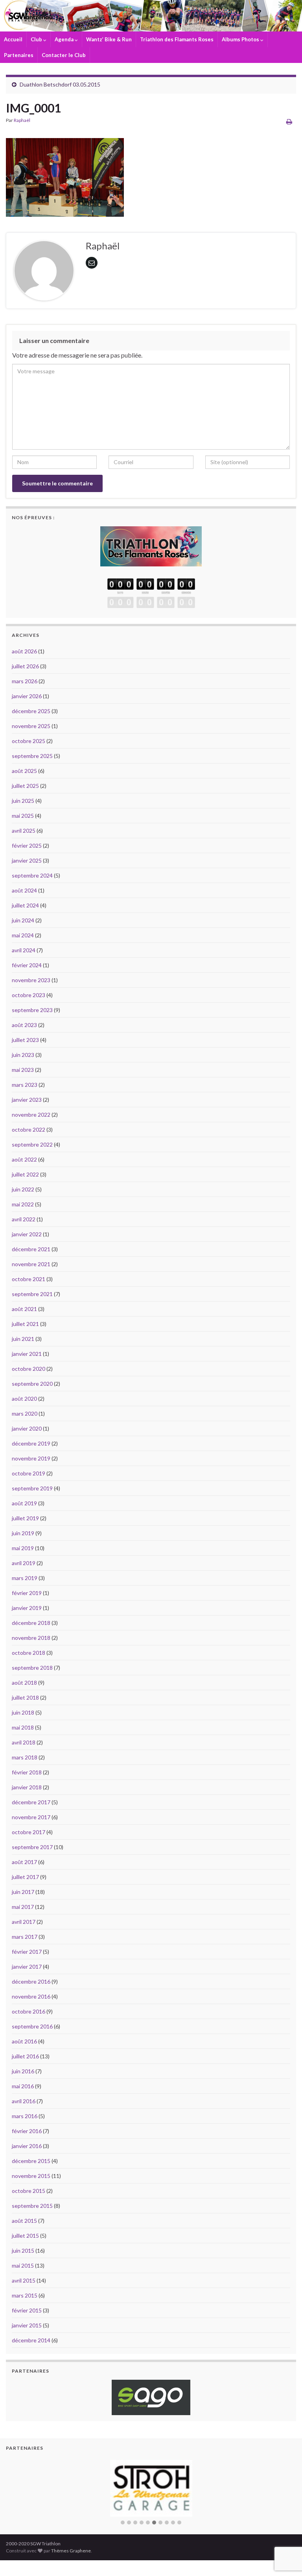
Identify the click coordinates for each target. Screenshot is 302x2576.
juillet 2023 (25, 1040)
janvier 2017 (27, 1967)
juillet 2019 (25, 1518)
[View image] (65, 175)
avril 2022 (24, 1219)
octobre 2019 (29, 1473)
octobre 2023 (29, 995)
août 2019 (24, 1503)
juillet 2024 (25, 905)
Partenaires (19, 55)
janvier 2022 (27, 1234)
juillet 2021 (25, 1324)
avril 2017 (24, 1922)
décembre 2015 (31, 2161)
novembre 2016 (31, 1996)
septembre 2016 (32, 2026)
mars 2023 (25, 1085)
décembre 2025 (31, 711)
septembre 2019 (32, 1488)
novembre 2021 (31, 1264)
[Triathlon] (151, 544)
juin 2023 (23, 1055)
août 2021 (24, 1309)
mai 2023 (23, 1070)
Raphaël (22, 120)
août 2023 (24, 1025)
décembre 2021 (31, 1249)
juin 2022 (23, 1189)
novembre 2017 (31, 1817)
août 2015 (24, 2221)
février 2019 (27, 1593)
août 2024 (24, 890)
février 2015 (27, 2310)
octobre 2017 (29, 1832)
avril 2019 (24, 1563)
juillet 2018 (25, 1697)
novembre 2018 (31, 1638)
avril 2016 (24, 2101)
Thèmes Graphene (71, 2551)
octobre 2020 (29, 1369)
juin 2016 (23, 2071)
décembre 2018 (31, 1623)
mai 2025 (23, 816)
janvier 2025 (27, 860)
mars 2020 (25, 1413)
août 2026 (24, 651)
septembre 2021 (32, 1294)
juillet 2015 (25, 2236)
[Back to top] (284, 2529)
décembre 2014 (31, 2340)
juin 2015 (23, 2251)
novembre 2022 (31, 1115)
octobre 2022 (29, 1129)
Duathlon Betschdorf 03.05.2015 (60, 84)
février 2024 (27, 965)
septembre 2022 (32, 1144)
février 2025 (27, 845)
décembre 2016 (31, 1981)
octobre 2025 (29, 741)
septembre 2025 (32, 756)
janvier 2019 (27, 1608)
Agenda (65, 39)
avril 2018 (24, 1742)
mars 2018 (25, 1757)
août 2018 (24, 1683)
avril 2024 (24, 950)
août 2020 (24, 1399)
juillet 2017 (25, 1877)
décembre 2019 (31, 1443)
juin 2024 (23, 920)
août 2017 (24, 1862)
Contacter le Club (64, 55)
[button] (123, 2523)
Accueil (13, 39)
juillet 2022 (25, 1174)
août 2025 (24, 771)
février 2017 (27, 1952)
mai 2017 (23, 1907)
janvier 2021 (27, 1354)
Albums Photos (241, 39)
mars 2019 (25, 1578)
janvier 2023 (27, 1100)
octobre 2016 (29, 2011)
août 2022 (24, 1159)
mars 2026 (25, 681)
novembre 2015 (31, 2176)
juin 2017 (23, 1892)
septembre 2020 (32, 1384)
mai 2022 (23, 1204)
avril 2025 (24, 831)
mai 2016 (23, 2086)
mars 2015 (25, 2295)
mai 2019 (23, 1548)
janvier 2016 (27, 2146)
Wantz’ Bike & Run (109, 39)
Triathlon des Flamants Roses (177, 39)
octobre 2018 (29, 1653)
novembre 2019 (31, 1458)
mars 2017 (25, 1937)
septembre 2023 (32, 1010)
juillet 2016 (25, 2056)
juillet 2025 (25, 786)
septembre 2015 (32, 2206)
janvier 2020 (27, 1428)
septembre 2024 (32, 875)
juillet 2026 (25, 666)
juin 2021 (23, 1339)
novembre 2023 (31, 980)
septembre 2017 (32, 1847)
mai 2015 (23, 2265)
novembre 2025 (31, 726)
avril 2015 (24, 2280)
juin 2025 (23, 801)
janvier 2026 (27, 696)
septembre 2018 (32, 1668)
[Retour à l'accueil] (151, 16)
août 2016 (24, 2041)
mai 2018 (23, 1727)
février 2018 (27, 1772)
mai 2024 (23, 935)
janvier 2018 (27, 1787)
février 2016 (27, 2131)
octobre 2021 (29, 1279)
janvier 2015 (27, 2325)
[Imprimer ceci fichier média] (289, 121)
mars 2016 (25, 2116)
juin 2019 (23, 1533)
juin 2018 (23, 1712)
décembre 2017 (31, 1802)
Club (37, 39)
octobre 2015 (29, 2191)
